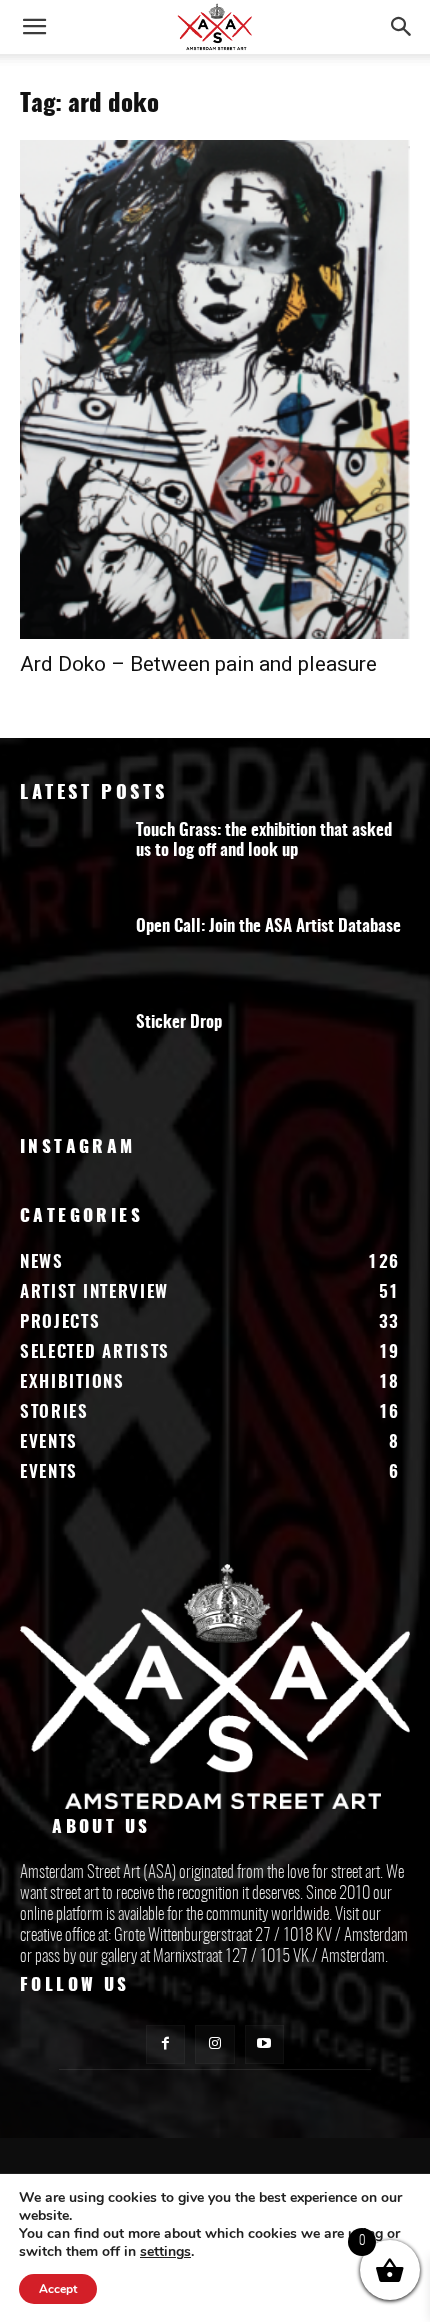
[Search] (402, 27)
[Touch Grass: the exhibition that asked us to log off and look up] (70, 860)
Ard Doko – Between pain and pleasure (198, 664)
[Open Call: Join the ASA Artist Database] (70, 956)
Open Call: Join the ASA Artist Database (268, 926)
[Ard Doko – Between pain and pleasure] (215, 389)
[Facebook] (165, 2044)
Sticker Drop (179, 1022)
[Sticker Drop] (70, 1052)
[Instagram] (214, 2044)
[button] (34, 27)
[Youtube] (264, 2044)
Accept (58, 2289)
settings (165, 2252)
